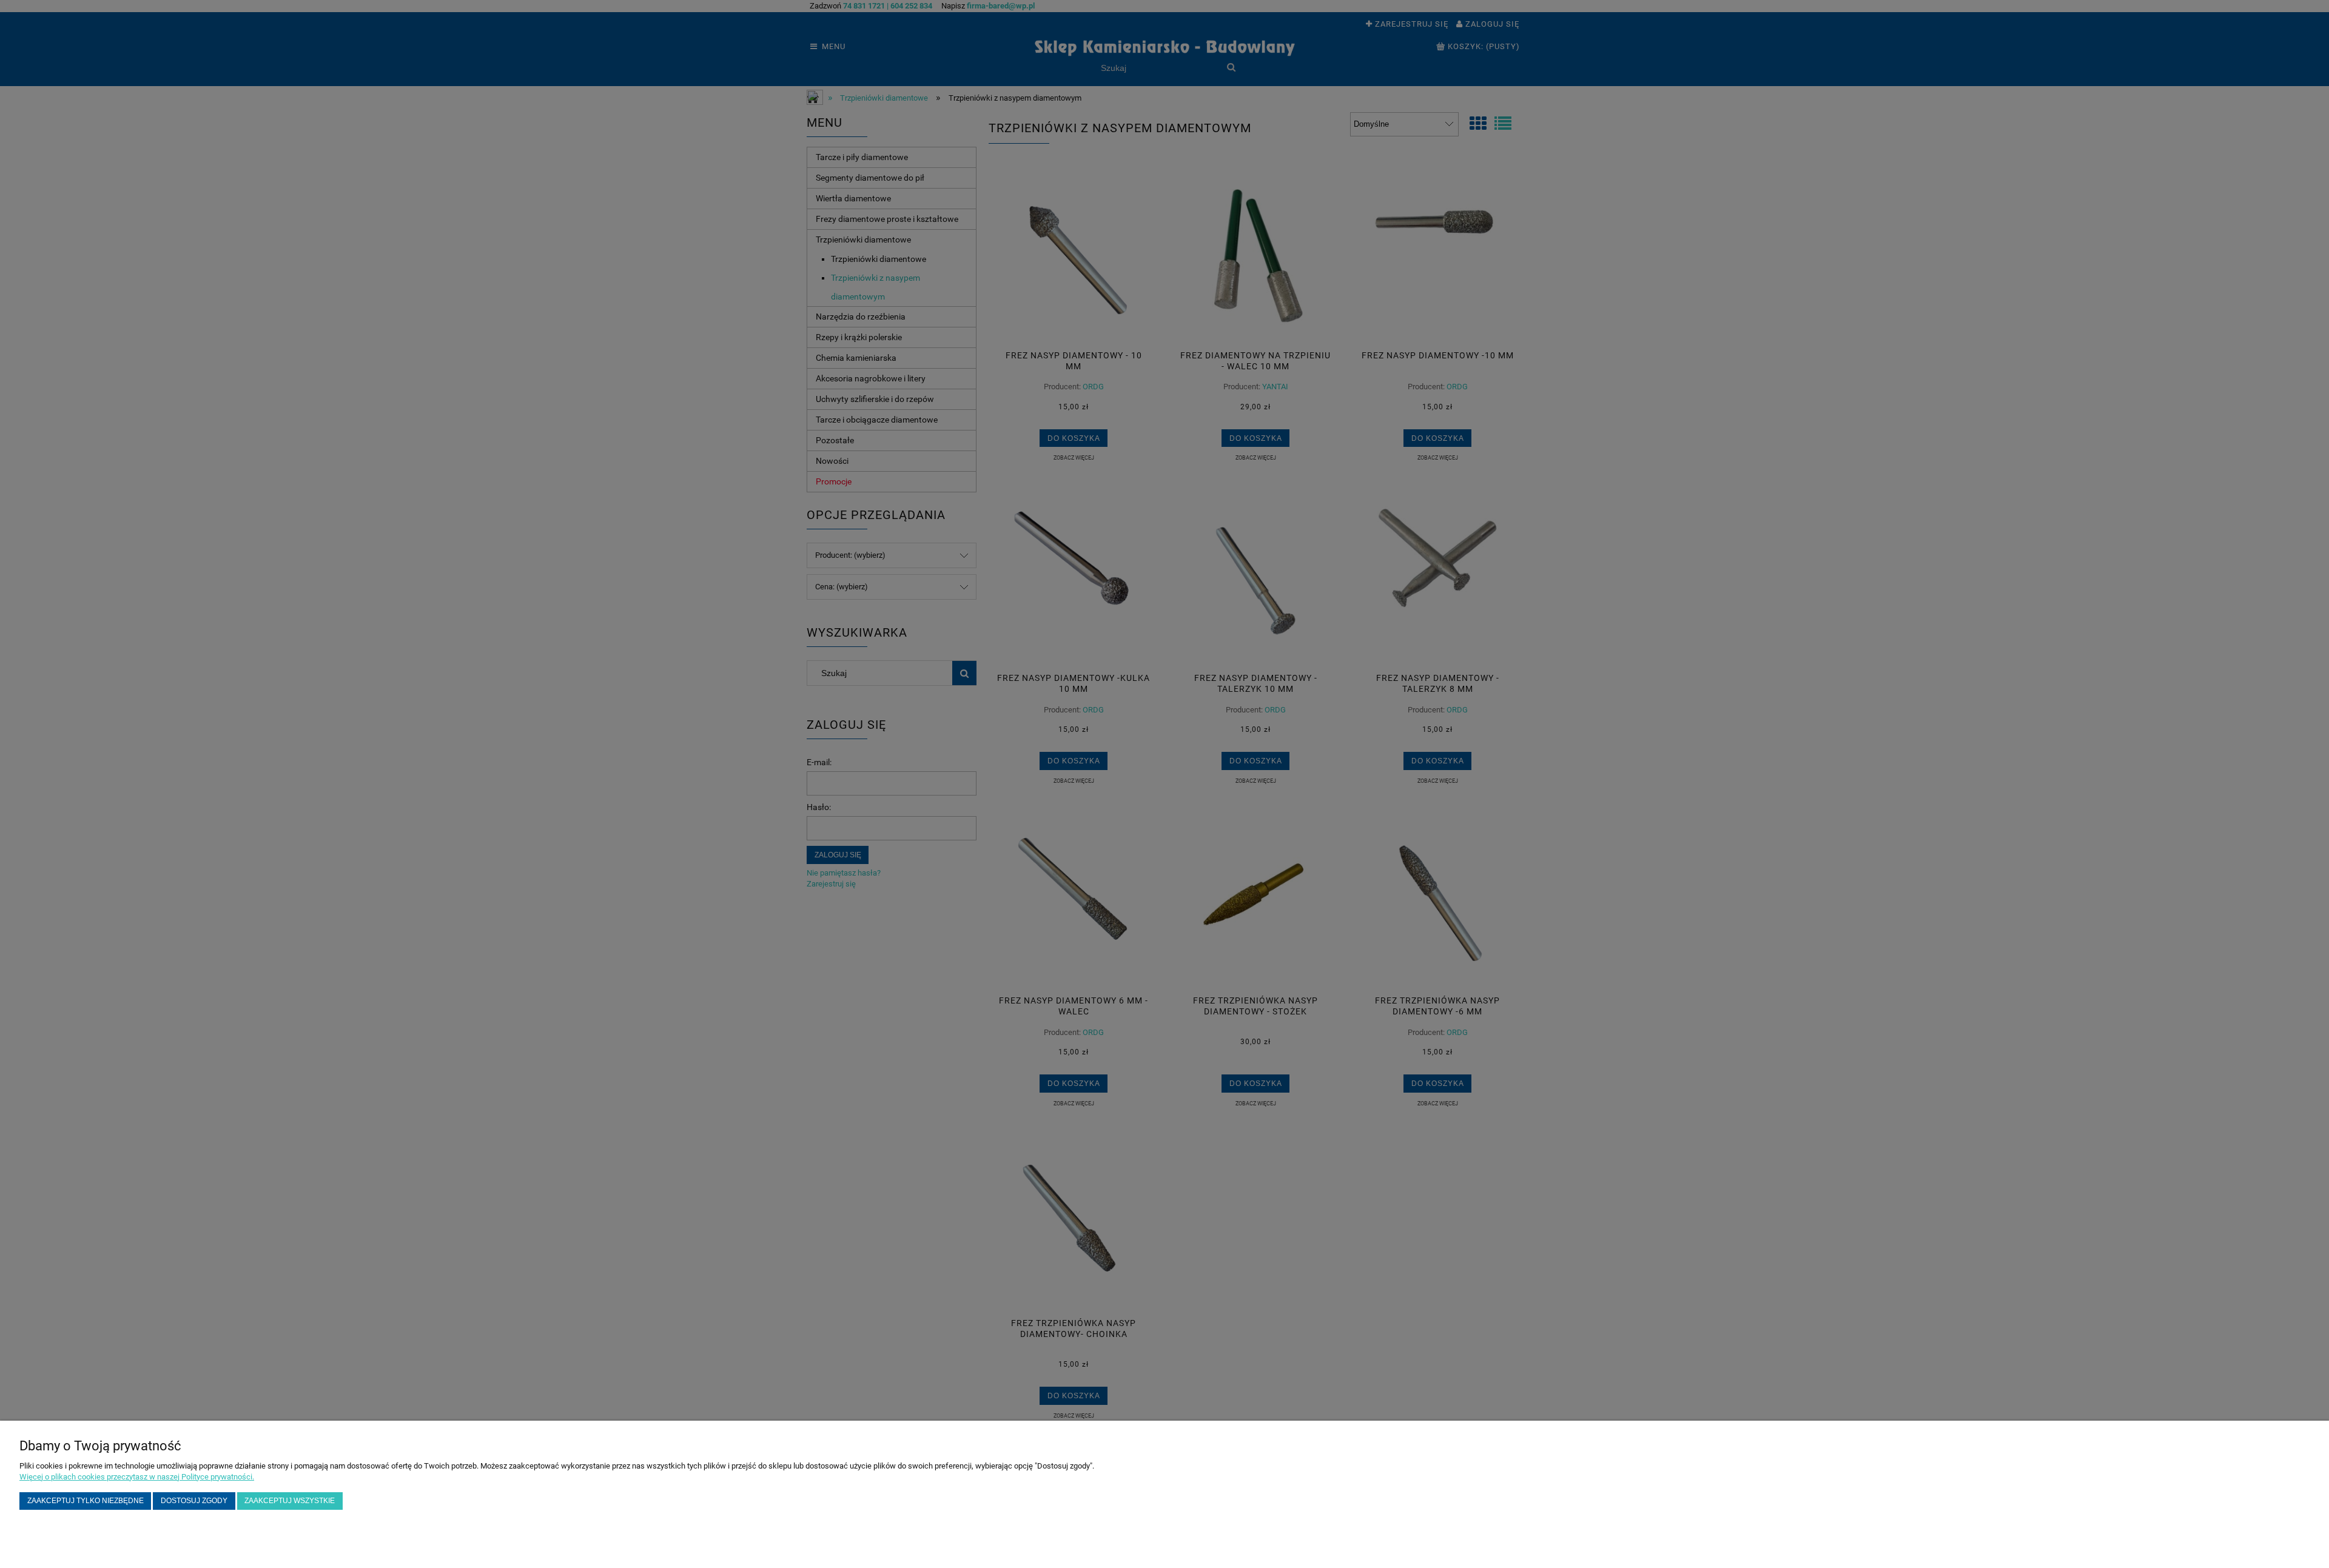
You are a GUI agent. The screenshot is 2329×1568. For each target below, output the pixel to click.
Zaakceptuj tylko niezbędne (86, 1500)
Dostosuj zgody (194, 1500)
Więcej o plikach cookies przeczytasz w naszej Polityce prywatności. (137, 1477)
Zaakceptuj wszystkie (290, 1500)
